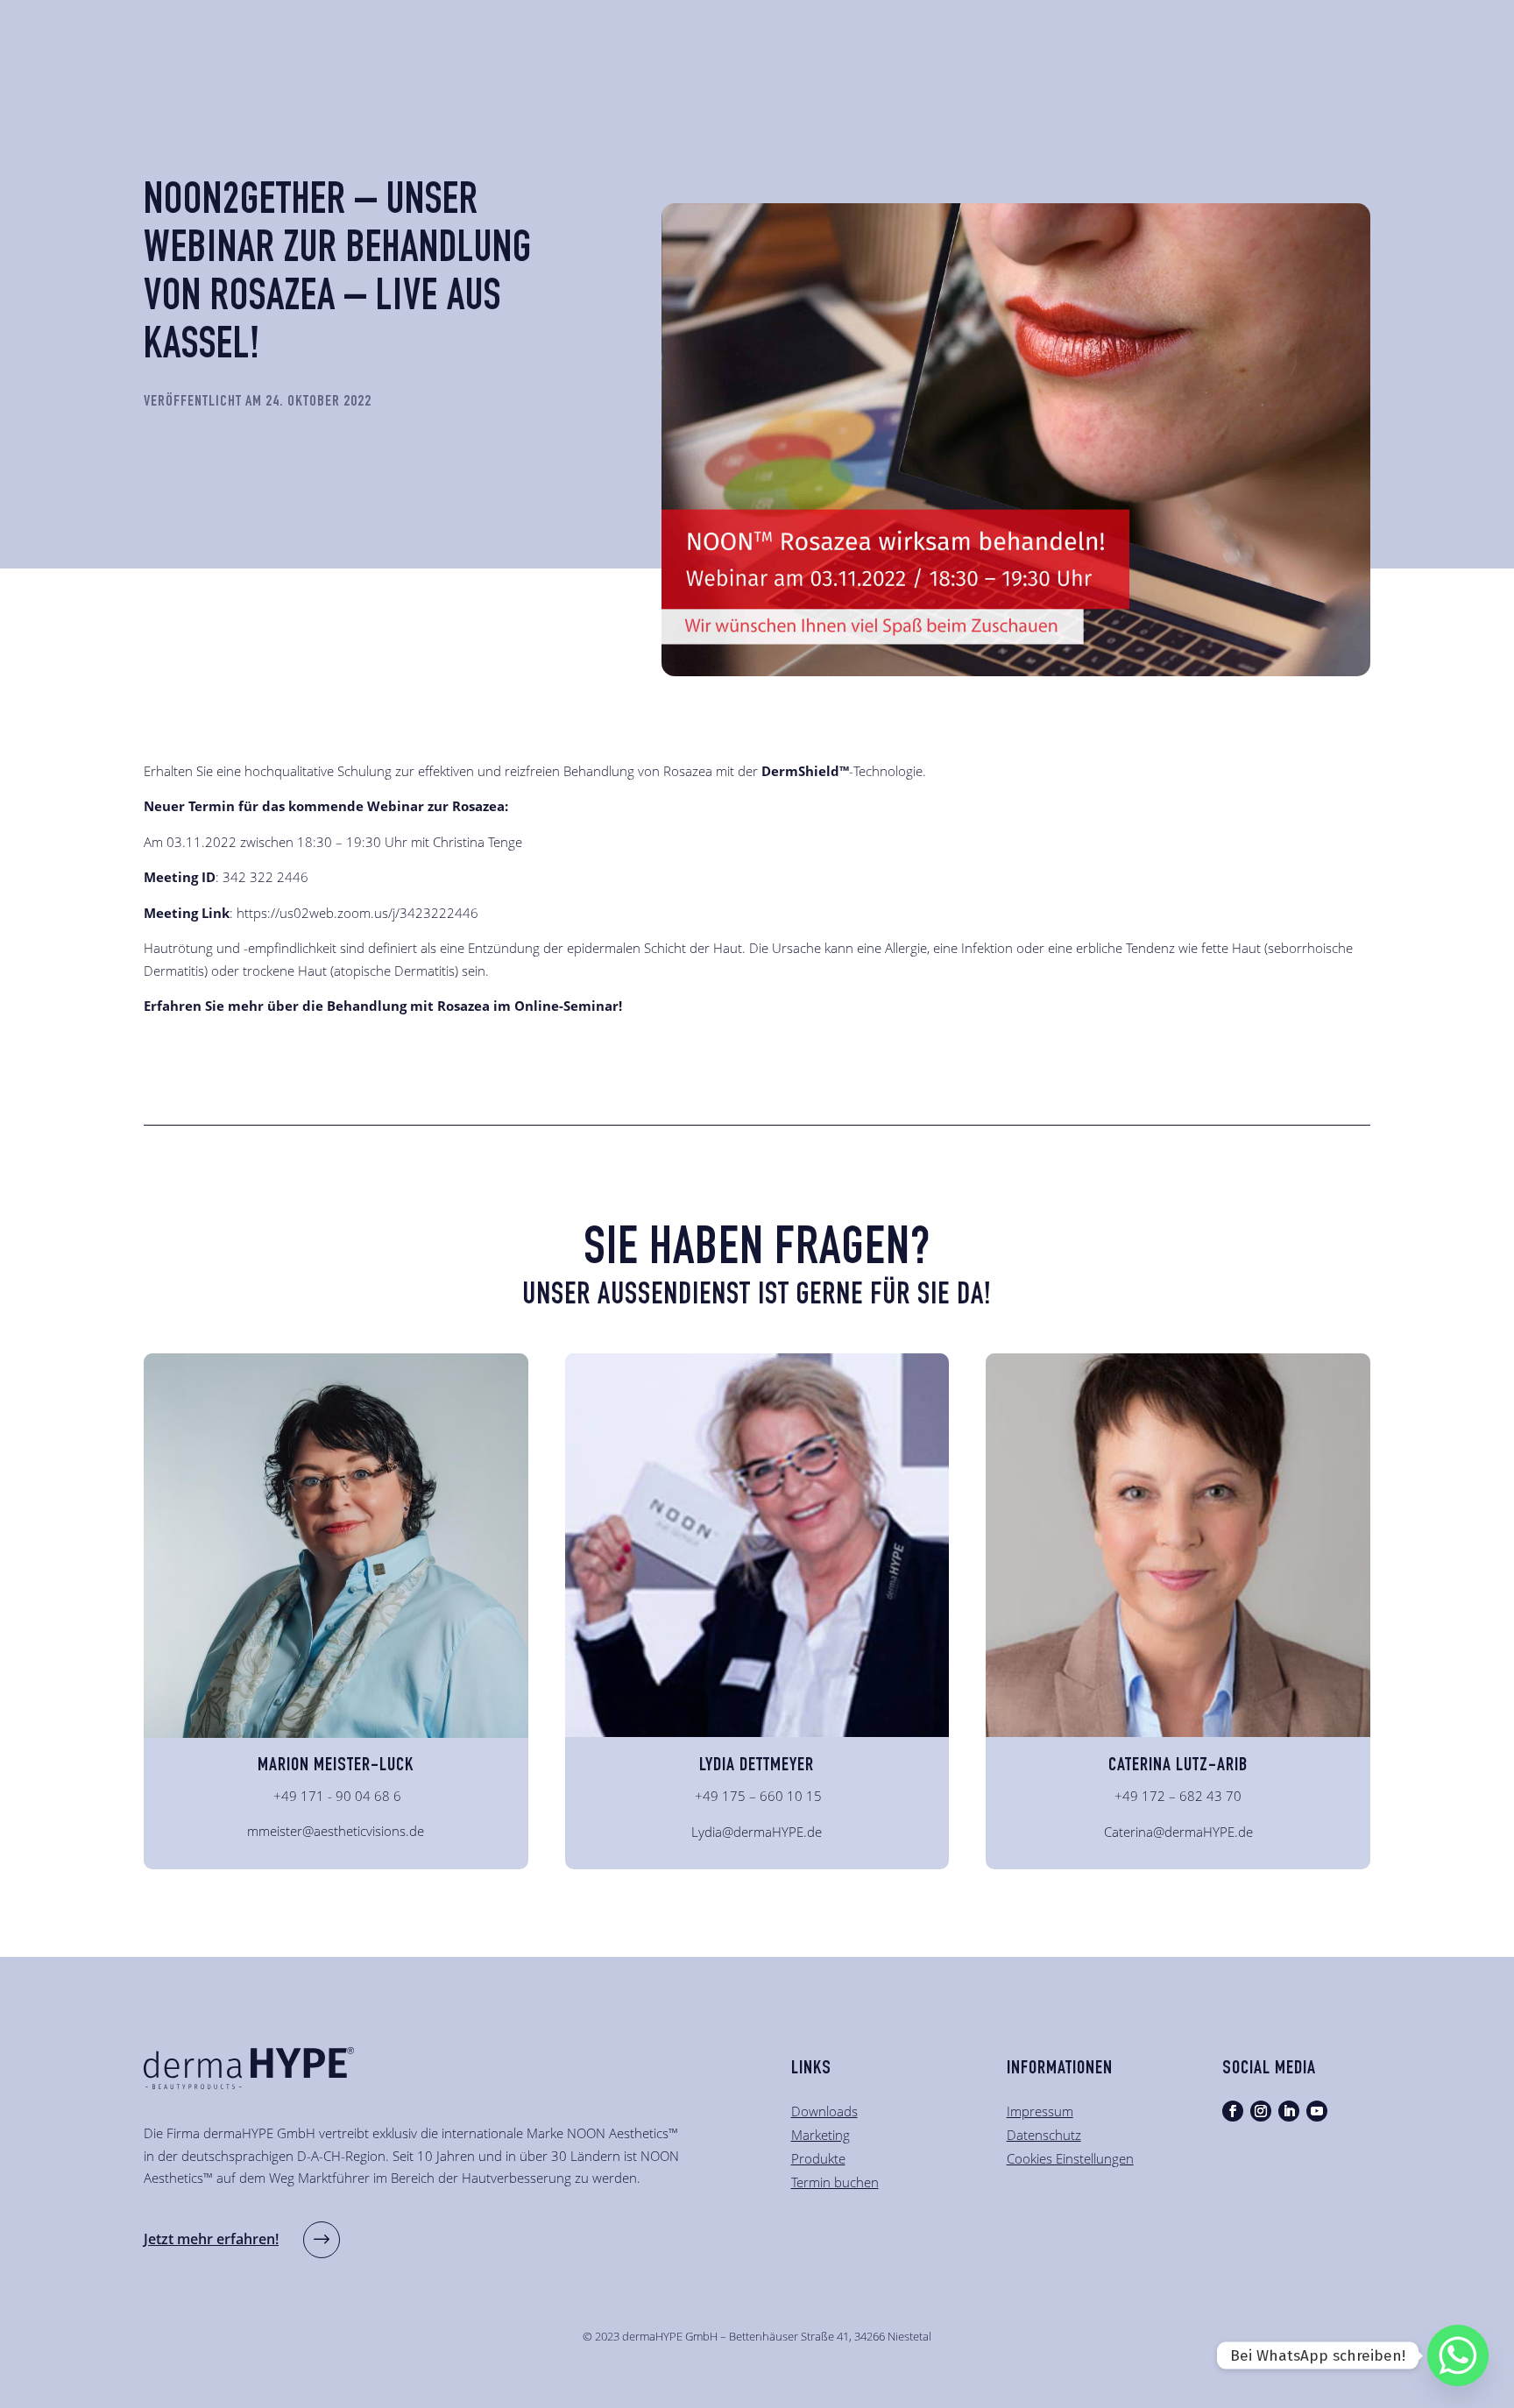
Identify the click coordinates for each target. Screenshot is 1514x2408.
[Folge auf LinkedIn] (1289, 2111)
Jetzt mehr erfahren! (211, 2239)
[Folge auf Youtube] (1317, 2111)
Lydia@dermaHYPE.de (757, 1832)
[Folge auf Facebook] (1233, 2111)
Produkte (818, 2158)
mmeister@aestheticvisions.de (336, 1831)
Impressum (1040, 2111)
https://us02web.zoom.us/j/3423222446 (357, 913)
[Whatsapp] (1458, 2355)
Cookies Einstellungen (1070, 2158)
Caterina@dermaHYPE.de (1178, 1832)
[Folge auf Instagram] (1261, 2111)
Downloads (824, 2111)
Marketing (821, 2135)
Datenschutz (1044, 2135)
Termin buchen (835, 2182)
